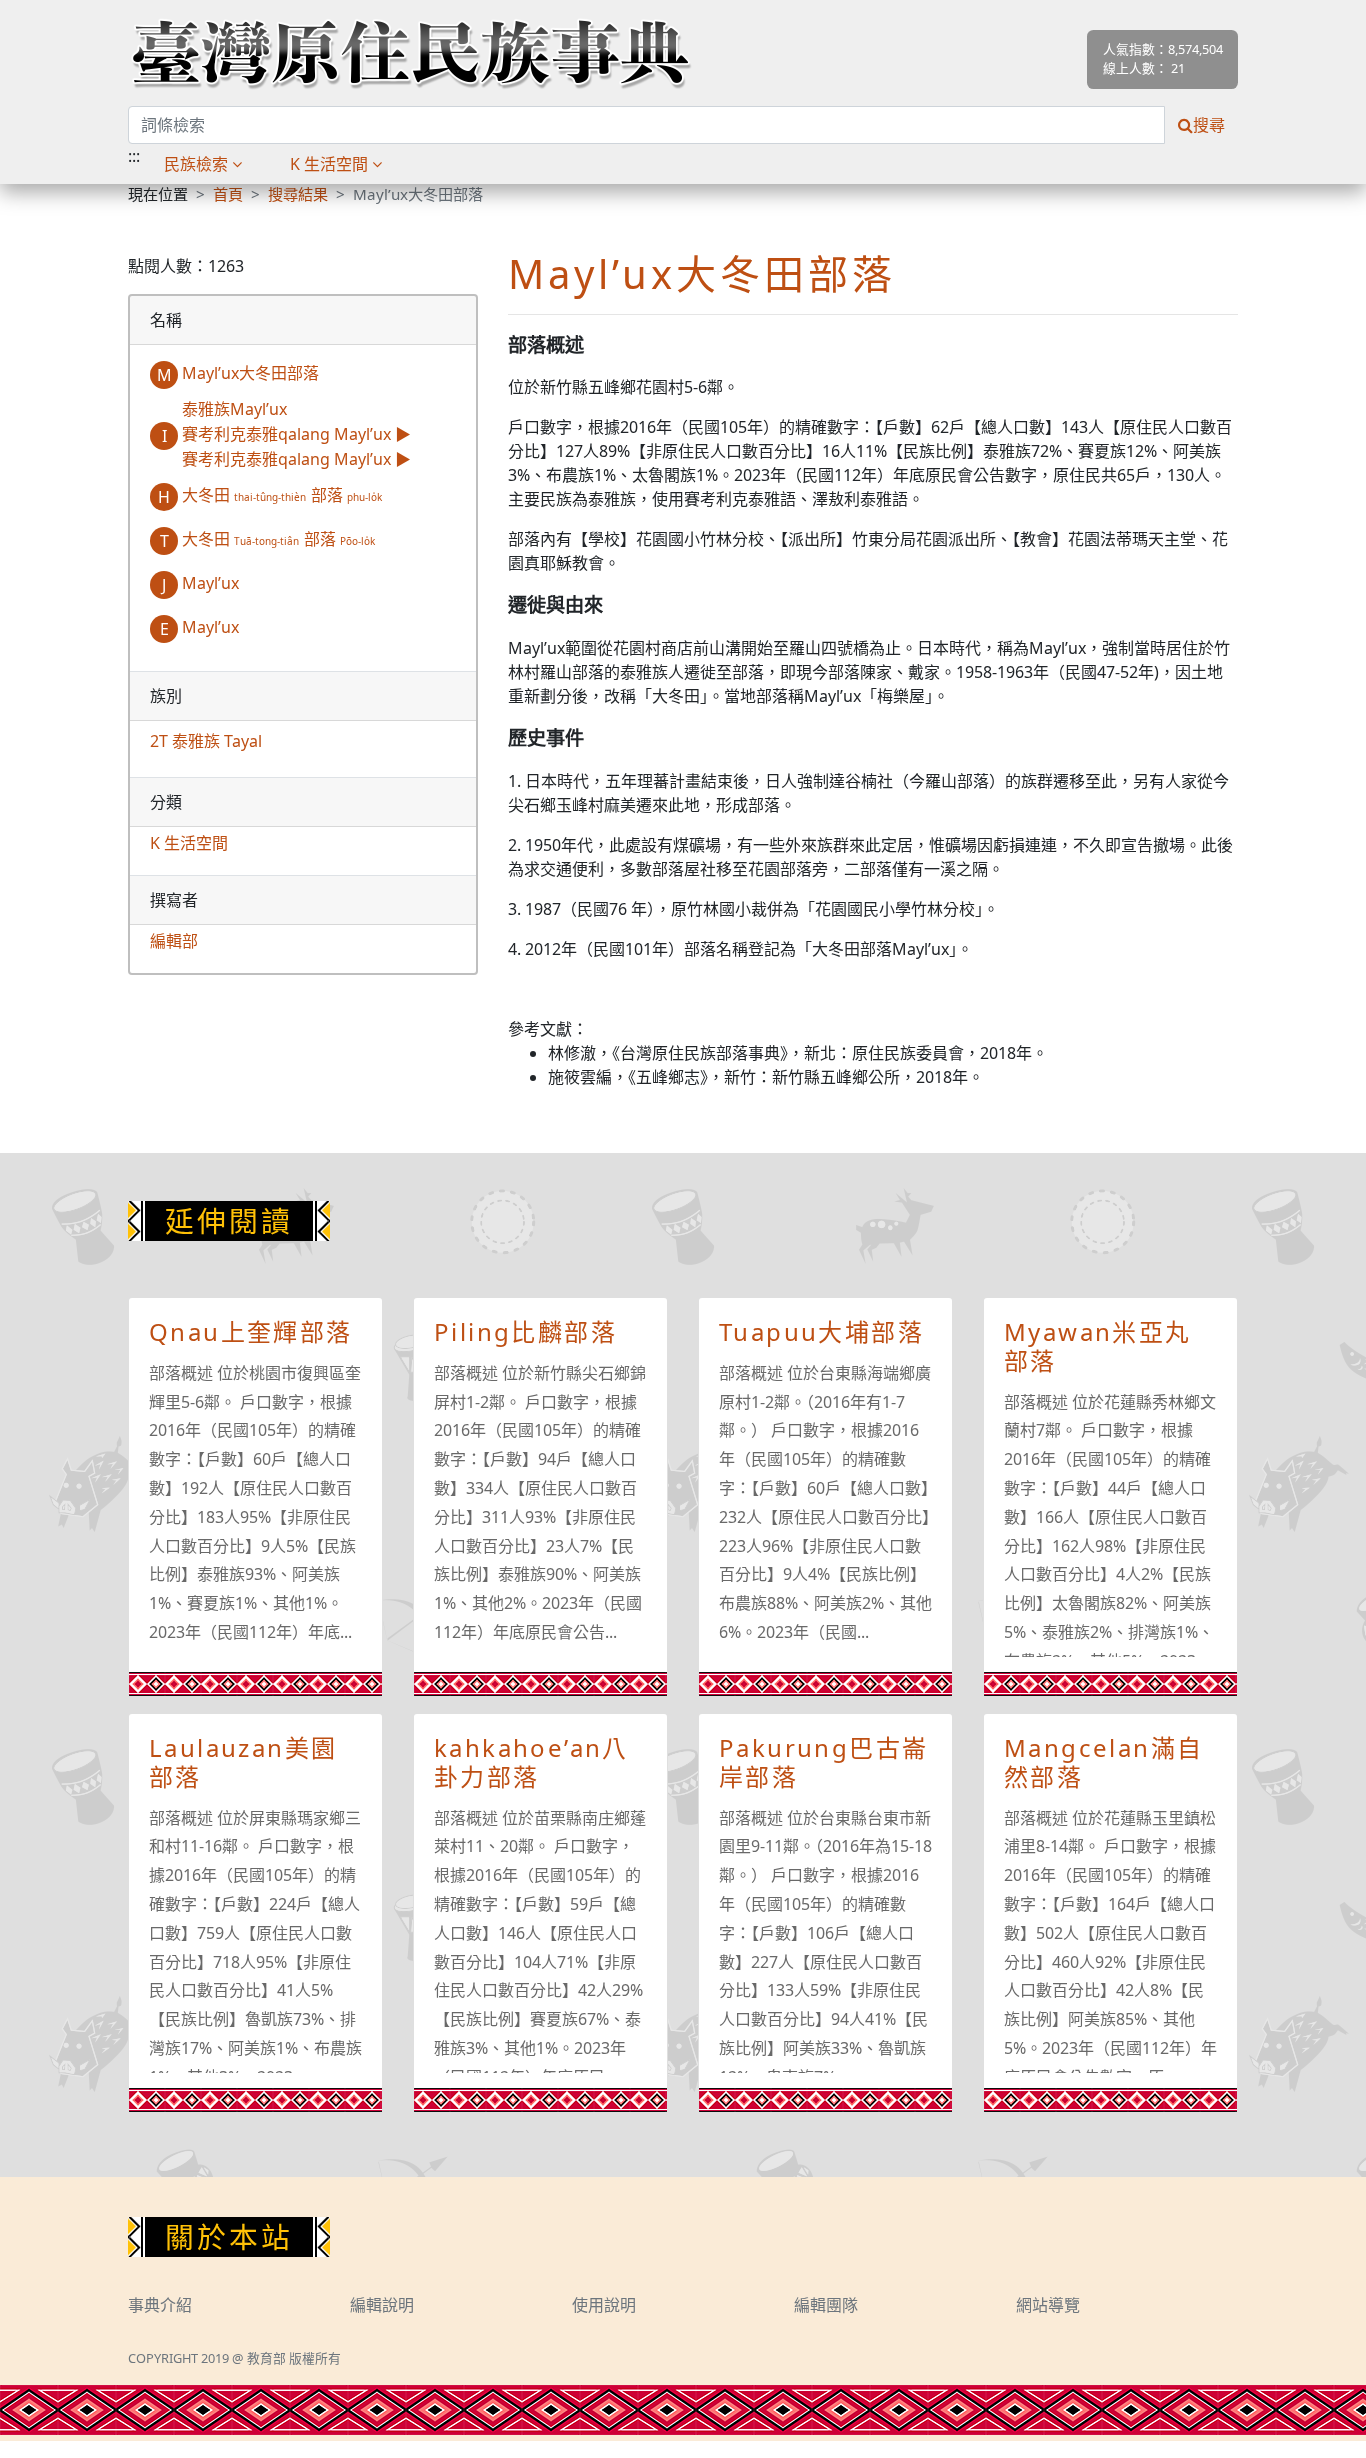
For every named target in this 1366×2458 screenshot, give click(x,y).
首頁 (228, 194)
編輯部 (174, 941)
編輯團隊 (826, 2305)
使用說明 (604, 2305)
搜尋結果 (298, 194)
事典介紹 (160, 2305)
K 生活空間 (189, 843)
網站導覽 (1048, 2305)
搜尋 (1209, 125)
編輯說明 (382, 2305)
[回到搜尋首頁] (410, 53)
